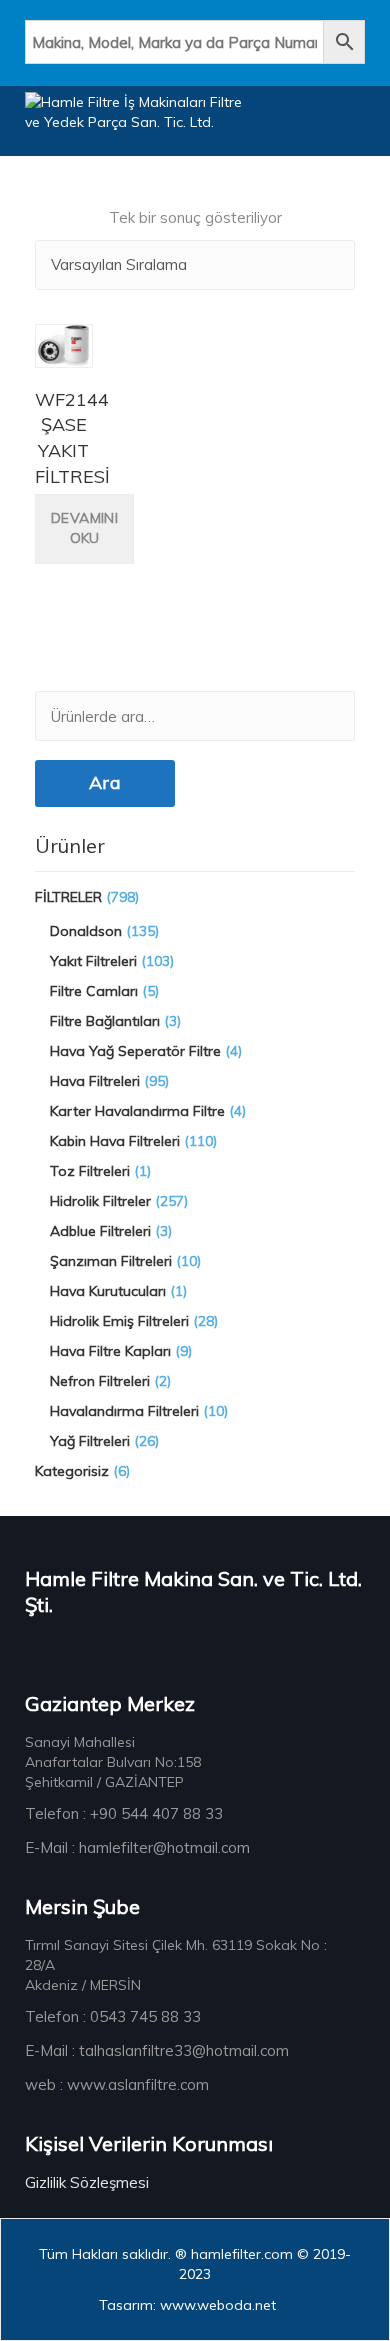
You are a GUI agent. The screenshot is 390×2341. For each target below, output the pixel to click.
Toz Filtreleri (90, 1171)
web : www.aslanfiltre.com (117, 2084)
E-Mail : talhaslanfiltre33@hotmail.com (157, 2050)
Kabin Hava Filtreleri (115, 1141)
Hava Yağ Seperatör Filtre (135, 1051)
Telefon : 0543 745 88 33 (113, 2016)
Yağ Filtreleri (90, 1441)
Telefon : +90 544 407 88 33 (124, 1813)
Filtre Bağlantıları (105, 1021)
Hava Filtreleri (95, 1081)
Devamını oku (84, 528)
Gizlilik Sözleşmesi (87, 2182)
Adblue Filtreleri (100, 1231)
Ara (105, 782)
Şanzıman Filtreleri (111, 1261)
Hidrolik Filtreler (100, 1201)
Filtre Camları (94, 991)
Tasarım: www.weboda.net (187, 2305)
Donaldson (86, 931)
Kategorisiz (72, 1471)
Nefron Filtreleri (100, 1381)
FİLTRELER (68, 897)
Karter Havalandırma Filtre (137, 1111)
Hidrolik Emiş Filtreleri (119, 1321)
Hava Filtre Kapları (110, 1351)
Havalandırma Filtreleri (124, 1411)
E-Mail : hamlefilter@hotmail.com (137, 1847)
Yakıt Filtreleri (93, 961)
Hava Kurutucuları (108, 1291)
